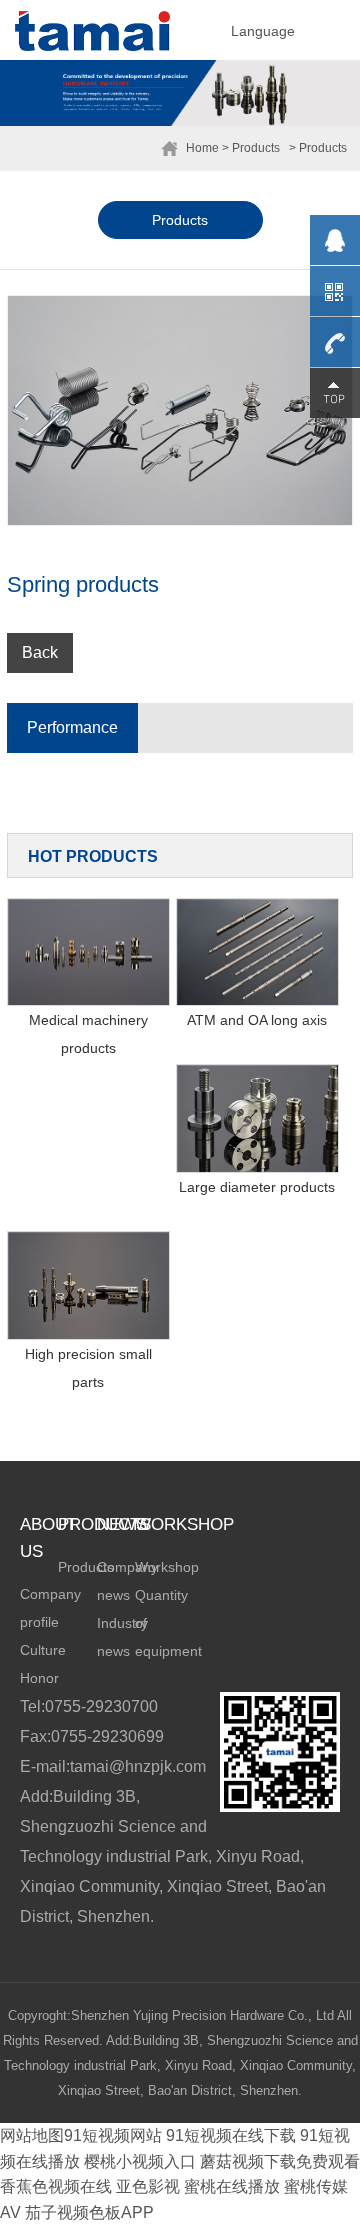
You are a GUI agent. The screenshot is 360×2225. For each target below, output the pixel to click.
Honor (39, 1678)
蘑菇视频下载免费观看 (280, 2161)
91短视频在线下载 (231, 2135)
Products (180, 220)
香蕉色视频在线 (56, 2186)
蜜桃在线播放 (232, 2186)
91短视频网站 (113, 2135)
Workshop (167, 1567)
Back (40, 652)
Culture (43, 1650)
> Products (251, 148)
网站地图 (32, 2135)
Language (263, 31)
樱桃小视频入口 (140, 2161)
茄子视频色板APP (89, 2212)
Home (202, 148)
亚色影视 (148, 2186)
